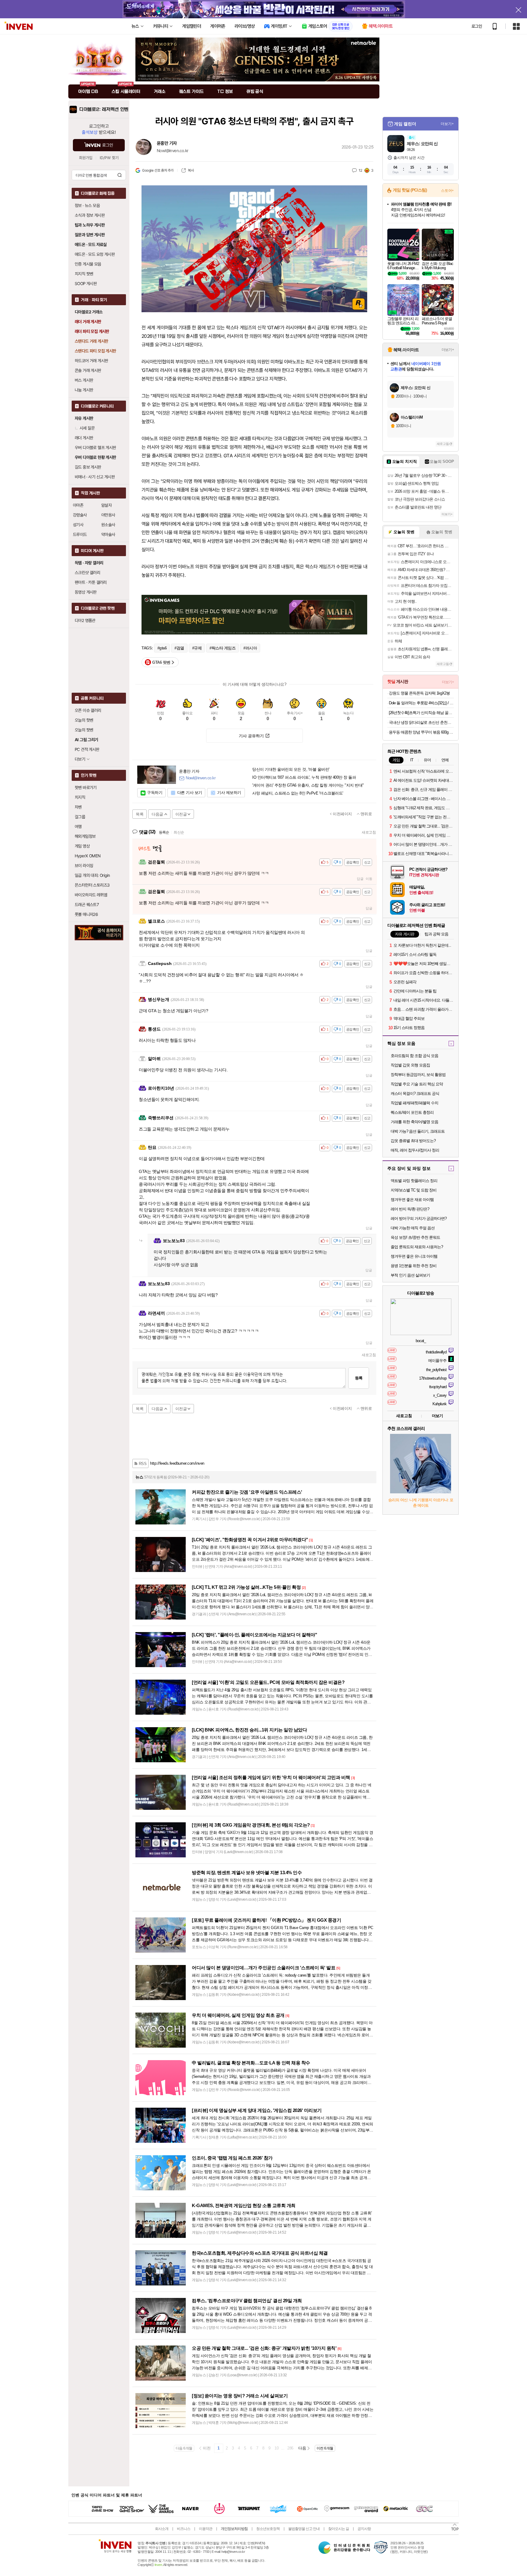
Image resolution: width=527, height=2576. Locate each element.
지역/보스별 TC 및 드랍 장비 (414, 1190)
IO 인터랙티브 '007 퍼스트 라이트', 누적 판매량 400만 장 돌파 (304, 777)
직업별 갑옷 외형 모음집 (410, 1065)
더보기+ (447, 124)
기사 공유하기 (251, 736)
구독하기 (155, 793)
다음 (302, 2448)
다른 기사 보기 (190, 793)
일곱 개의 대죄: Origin (92, 875)
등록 (359, 1378)
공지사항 (364, 2529)
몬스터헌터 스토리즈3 (92, 885)
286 (290, 2448)
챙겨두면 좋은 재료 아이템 (412, 1200)
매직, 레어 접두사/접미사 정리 (415, 1150)
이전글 (181, 814)
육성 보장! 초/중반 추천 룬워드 (415, 1237)
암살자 (106, 505)
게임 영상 (82, 846)
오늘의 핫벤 (84, 720)
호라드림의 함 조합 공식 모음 (414, 1056)
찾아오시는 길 (339, 2529)
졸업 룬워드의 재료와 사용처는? (417, 1247)
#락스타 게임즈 (222, 648)
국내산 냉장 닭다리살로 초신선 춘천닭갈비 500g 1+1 (421, 722)
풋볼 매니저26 (86, 914)
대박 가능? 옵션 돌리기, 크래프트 (418, 1131)
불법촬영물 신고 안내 (304, 2529)
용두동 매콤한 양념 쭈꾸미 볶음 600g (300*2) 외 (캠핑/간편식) (421, 732)
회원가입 (86, 158)
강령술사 (80, 515)
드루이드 (80, 534)
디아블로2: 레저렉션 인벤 (104, 109)
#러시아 (250, 648)
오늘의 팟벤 (84, 730)
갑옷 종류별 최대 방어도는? (413, 1141)
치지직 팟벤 (84, 274)
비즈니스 (184, 2529)
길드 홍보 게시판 (88, 467)
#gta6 (162, 648)
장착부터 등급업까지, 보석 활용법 (418, 1075)
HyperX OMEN (88, 856)
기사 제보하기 (229, 793)
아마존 (78, 505)
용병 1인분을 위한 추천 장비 (414, 1266)
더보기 (437, 1416)
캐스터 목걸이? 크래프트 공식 (415, 1093)
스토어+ (447, 191)
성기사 (78, 525)
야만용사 (108, 515)
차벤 (78, 807)
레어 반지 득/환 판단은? (410, 1209)
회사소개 (162, 2529)
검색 (120, 175)
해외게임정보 (85, 836)
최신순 (179, 832)
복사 (191, 170)
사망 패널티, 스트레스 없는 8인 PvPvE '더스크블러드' (298, 793)
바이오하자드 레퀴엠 (91, 895)
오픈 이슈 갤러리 (88, 710)
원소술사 (108, 525)
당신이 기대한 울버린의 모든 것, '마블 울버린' (291, 770)
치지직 (80, 797)
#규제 (197, 648)
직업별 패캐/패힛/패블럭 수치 (414, 1103)
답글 (360, 879)
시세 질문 (87, 428)
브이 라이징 (84, 866)
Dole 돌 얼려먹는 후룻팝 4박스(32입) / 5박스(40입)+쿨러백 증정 (421, 703)
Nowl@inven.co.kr (172, 151)
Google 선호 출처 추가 (158, 170)
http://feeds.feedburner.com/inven (177, 1463)
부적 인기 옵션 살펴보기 (410, 1275)
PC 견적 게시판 (87, 749)
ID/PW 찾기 (109, 158)
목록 (140, 814)
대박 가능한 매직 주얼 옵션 (413, 1228)
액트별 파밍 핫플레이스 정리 (414, 1181)
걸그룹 (80, 817)
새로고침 (369, 832)
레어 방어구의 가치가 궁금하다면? (419, 1218)
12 (360, 170)
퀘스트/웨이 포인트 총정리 (412, 1112)
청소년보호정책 (268, 2529)
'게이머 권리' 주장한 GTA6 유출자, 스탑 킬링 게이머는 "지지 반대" (308, 785)
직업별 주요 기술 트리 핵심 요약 (417, 1084)
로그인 (477, 26)
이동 (369, 879)
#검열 (179, 648)
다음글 (157, 814)
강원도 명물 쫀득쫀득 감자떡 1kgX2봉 (419, 693)
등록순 (164, 832)
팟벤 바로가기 (86, 788)
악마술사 (108, 534)
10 (276, 2448)
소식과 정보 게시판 (90, 215)
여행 (78, 827)
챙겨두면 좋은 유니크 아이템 (414, 1256)
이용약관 (206, 2529)
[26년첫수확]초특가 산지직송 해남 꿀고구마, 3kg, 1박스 (421, 713)
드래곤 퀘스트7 (87, 905)
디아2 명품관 (85, 620)
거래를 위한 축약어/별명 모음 (414, 1122)
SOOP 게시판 (86, 284)
